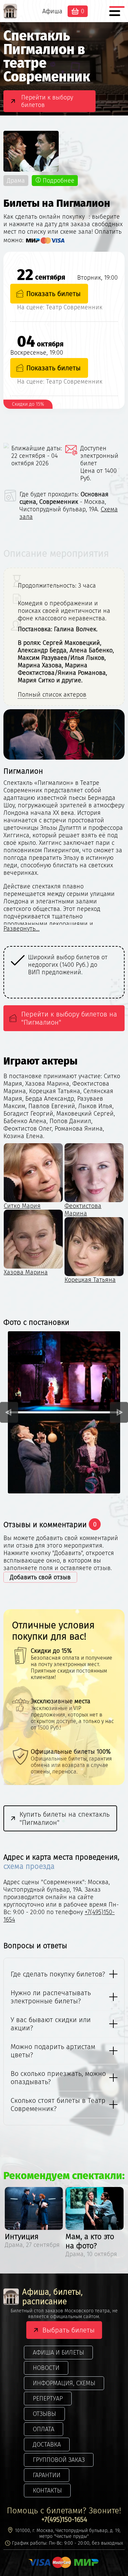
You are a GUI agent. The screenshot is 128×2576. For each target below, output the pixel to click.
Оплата (44, 2429)
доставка (47, 2445)
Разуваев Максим (89, 1206)
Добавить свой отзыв (40, 1577)
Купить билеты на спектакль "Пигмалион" (65, 1818)
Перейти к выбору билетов (47, 101)
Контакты (47, 2490)
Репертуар (48, 2399)
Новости (46, 2368)
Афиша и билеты (58, 2353)
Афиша (52, 11)
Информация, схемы (64, 2383)
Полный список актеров (52, 695)
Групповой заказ (59, 2460)
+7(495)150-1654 (64, 2519)
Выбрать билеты (68, 2330)
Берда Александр (28, 1272)
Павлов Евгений (88, 1272)
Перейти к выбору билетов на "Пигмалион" (69, 1018)
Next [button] (119, 1412)
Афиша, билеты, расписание (52, 2297)
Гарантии (47, 2475)
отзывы (44, 2414)
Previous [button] (9, 1412)
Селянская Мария (29, 1206)
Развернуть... (22, 929)
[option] (64, 972)
